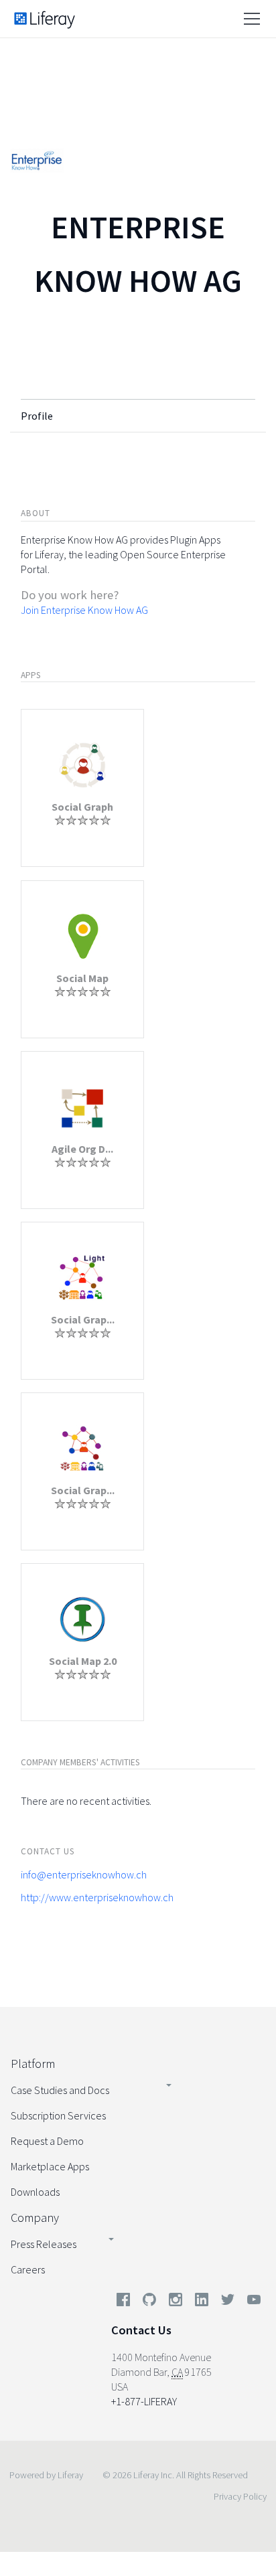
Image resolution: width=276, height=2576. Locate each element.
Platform (33, 2064)
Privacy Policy (240, 2496)
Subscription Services (58, 2115)
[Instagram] (176, 2302)
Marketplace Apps (50, 2166)
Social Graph (82, 807)
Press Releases (44, 2244)
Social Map (82, 978)
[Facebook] (123, 2302)
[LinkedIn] (202, 2302)
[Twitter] (228, 2302)
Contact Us (141, 2330)
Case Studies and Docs (60, 2090)
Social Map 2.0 (83, 1661)
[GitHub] (149, 2302)
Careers (28, 2269)
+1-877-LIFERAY (144, 2401)
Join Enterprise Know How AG (84, 610)
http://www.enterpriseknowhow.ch (97, 1897)
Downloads (35, 2192)
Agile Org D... (82, 1149)
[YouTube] (251, 2302)
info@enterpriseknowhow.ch (84, 1874)
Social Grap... (83, 1319)
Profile (37, 416)
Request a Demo (47, 2141)
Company (35, 2218)
